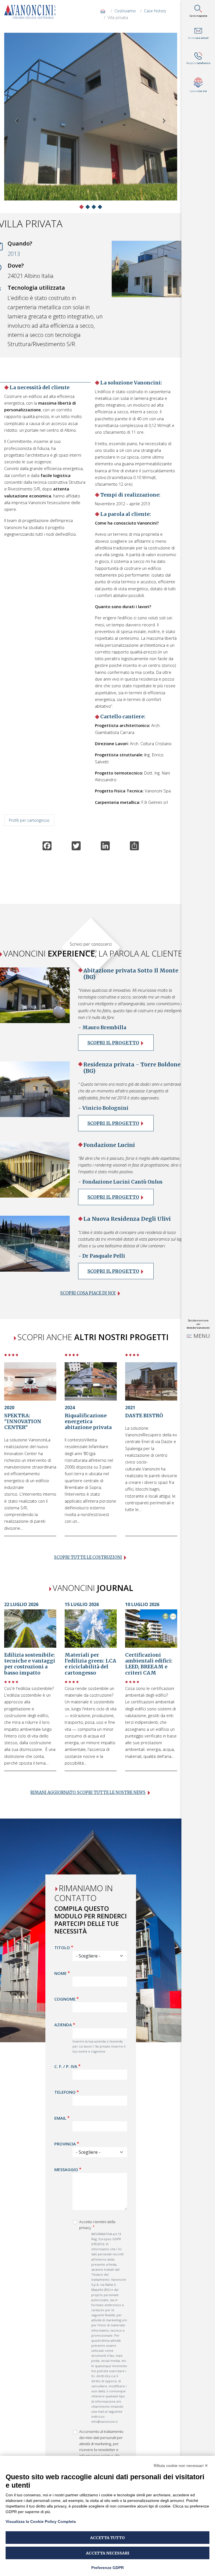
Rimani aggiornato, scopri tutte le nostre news (88, 1793)
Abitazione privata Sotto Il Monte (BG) (131, 974)
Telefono (65, 2092)
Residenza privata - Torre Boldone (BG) (132, 1068)
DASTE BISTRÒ (144, 1416)
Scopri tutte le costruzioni (88, 1557)
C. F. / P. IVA (66, 2066)
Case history (155, 11)
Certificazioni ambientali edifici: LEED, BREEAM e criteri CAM (149, 1664)
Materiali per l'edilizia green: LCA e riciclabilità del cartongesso (90, 1664)
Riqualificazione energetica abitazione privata (88, 1422)
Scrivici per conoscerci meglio (91, 947)
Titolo (62, 1947)
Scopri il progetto (113, 1043)
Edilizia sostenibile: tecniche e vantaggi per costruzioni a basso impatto (30, 1664)
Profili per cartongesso (29, 820)
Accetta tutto (107, 2538)
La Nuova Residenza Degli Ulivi (127, 1219)
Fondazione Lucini (109, 1145)
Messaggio (66, 2169)
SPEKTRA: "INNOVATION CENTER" (23, 1422)
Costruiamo (125, 11)
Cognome (65, 1999)
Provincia (65, 2144)
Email (60, 2118)
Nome (60, 1973)
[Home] (32, 12)
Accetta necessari (108, 2553)
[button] (17, 121)
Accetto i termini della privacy (97, 2225)
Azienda (63, 2025)
